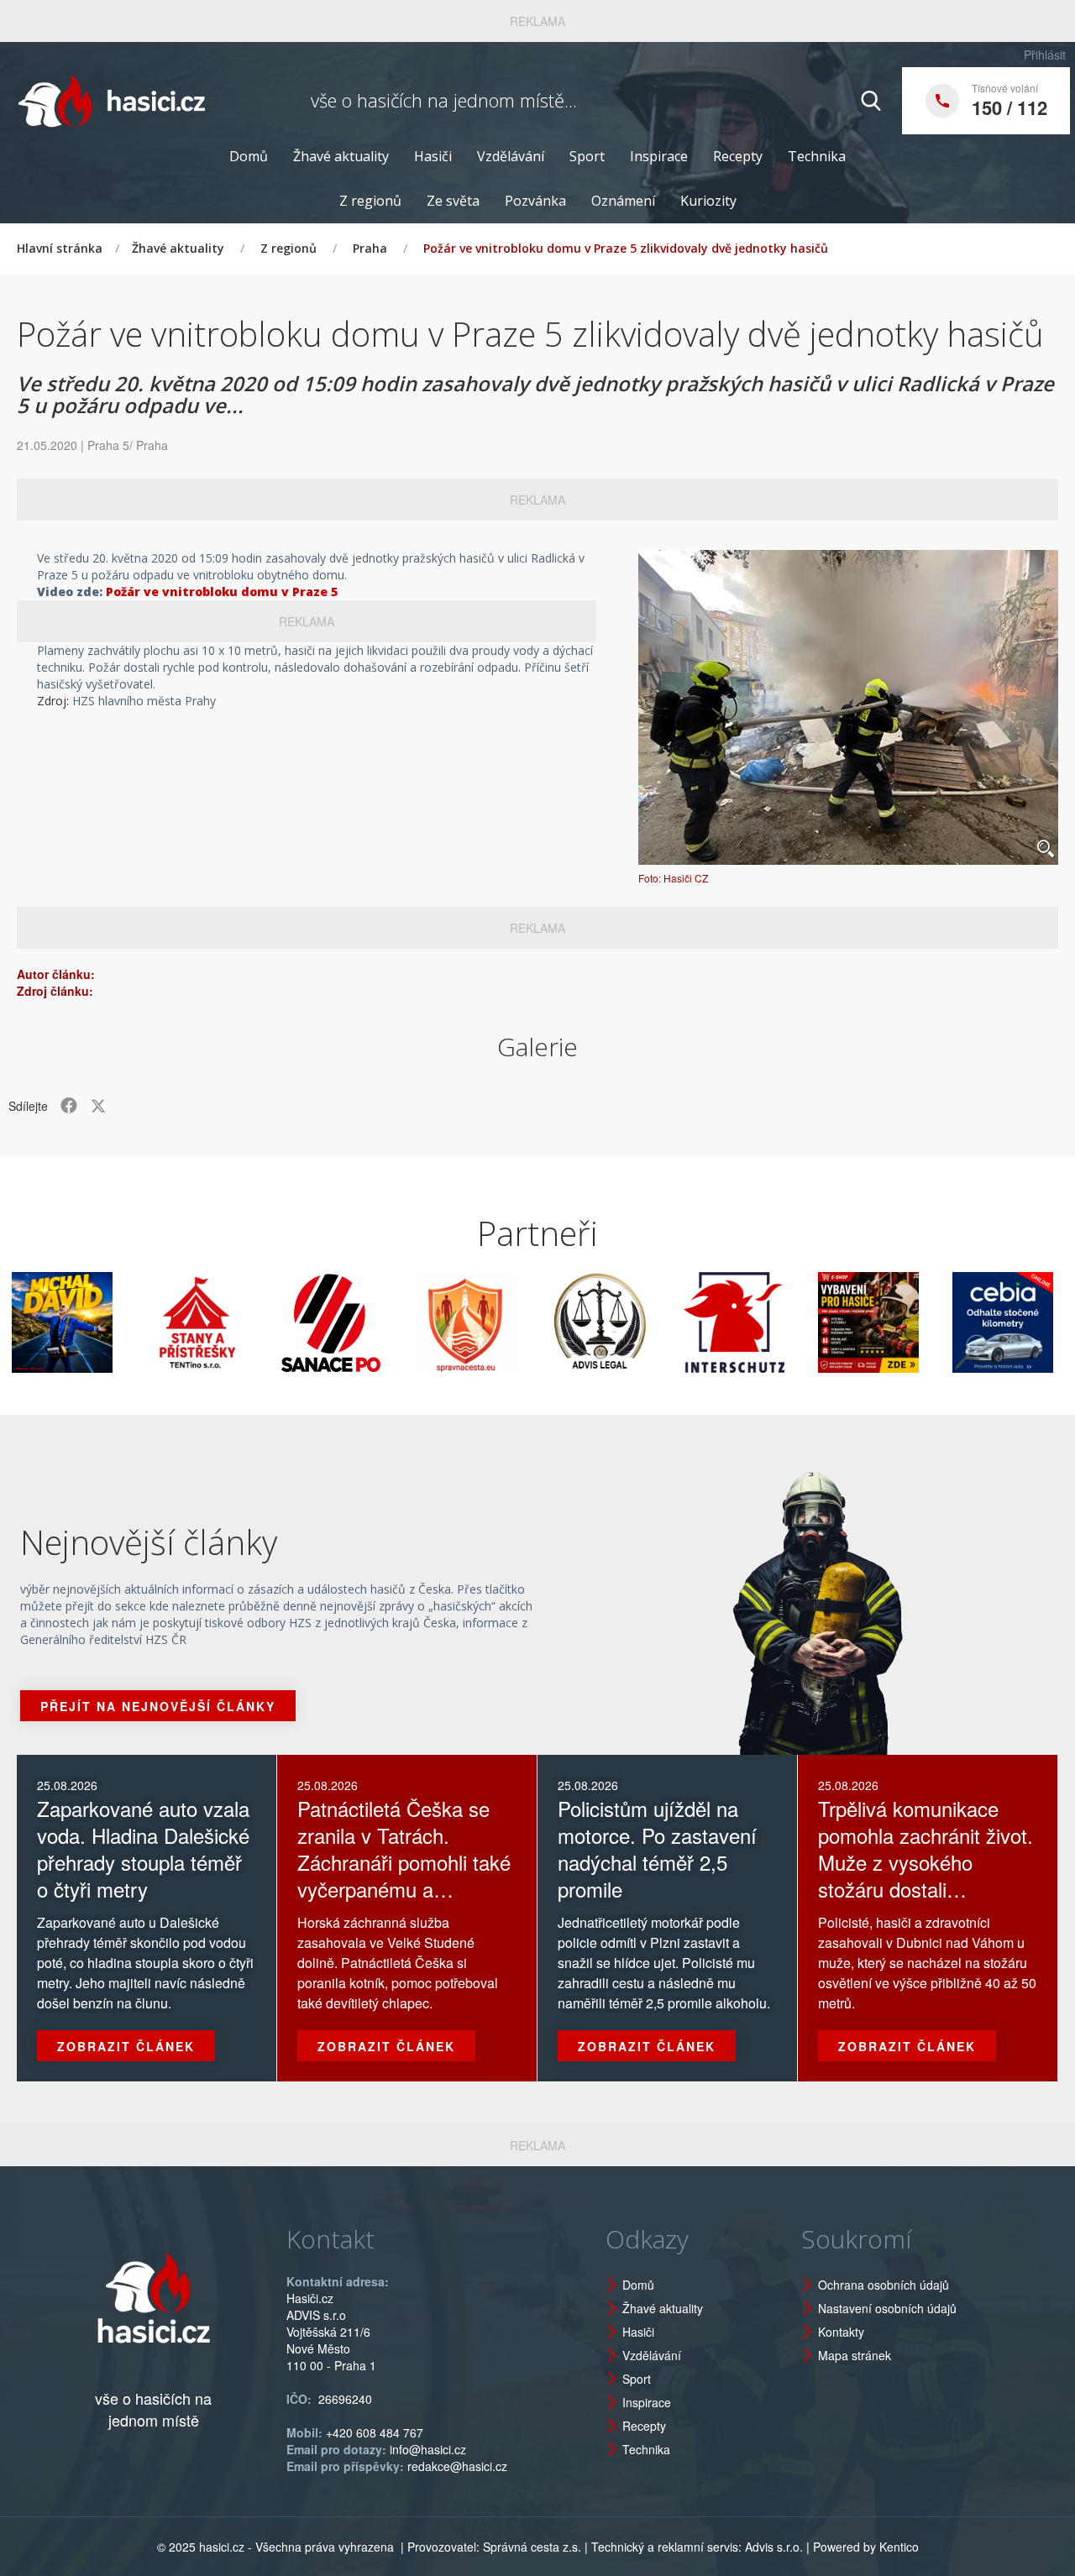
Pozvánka (535, 201)
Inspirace (659, 156)
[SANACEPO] (276, 1322)
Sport (587, 156)
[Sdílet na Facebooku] (69, 1106)
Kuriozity (708, 201)
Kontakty (841, 2332)
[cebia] (948, 1322)
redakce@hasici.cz (457, 2466)
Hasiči (433, 156)
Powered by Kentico (866, 2547)
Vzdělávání (511, 156)
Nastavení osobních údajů (887, 2308)
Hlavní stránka (60, 248)
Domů (249, 156)
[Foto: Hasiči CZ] (848, 707)
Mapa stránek (855, 2355)
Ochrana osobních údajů (884, 2285)
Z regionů (370, 201)
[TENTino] (142, 1322)
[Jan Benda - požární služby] (814, 1322)
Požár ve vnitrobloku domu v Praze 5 (222, 592)
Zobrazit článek (126, 2046)
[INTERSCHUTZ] (679, 1322)
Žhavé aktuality (341, 156)
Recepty (738, 156)
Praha (370, 248)
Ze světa (453, 201)
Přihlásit (1045, 55)
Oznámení (623, 201)
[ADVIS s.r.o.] (545, 1322)
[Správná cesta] (411, 1322)
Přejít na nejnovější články (158, 1706)
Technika (817, 156)
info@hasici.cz (428, 2449)
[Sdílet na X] (98, 1106)
